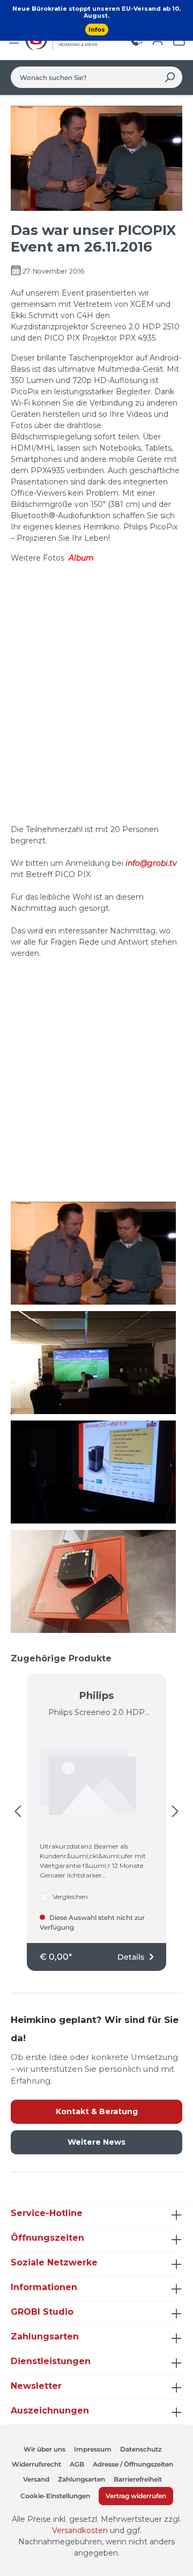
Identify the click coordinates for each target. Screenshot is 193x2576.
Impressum (93, 2449)
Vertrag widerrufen (136, 2496)
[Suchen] (170, 77)
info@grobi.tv (151, 863)
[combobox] (84, 77)
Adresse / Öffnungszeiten (133, 2464)
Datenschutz (141, 2449)
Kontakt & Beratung (97, 2111)
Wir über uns (44, 2449)
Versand (36, 2479)
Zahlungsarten (81, 2479)
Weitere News (96, 2142)
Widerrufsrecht (36, 2464)
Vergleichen (70, 1897)
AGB (77, 2464)
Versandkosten (80, 2530)
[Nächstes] (175, 1812)
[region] (96, 1812)
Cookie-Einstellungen (55, 2496)
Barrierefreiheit (138, 2479)
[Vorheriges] (18, 1812)
